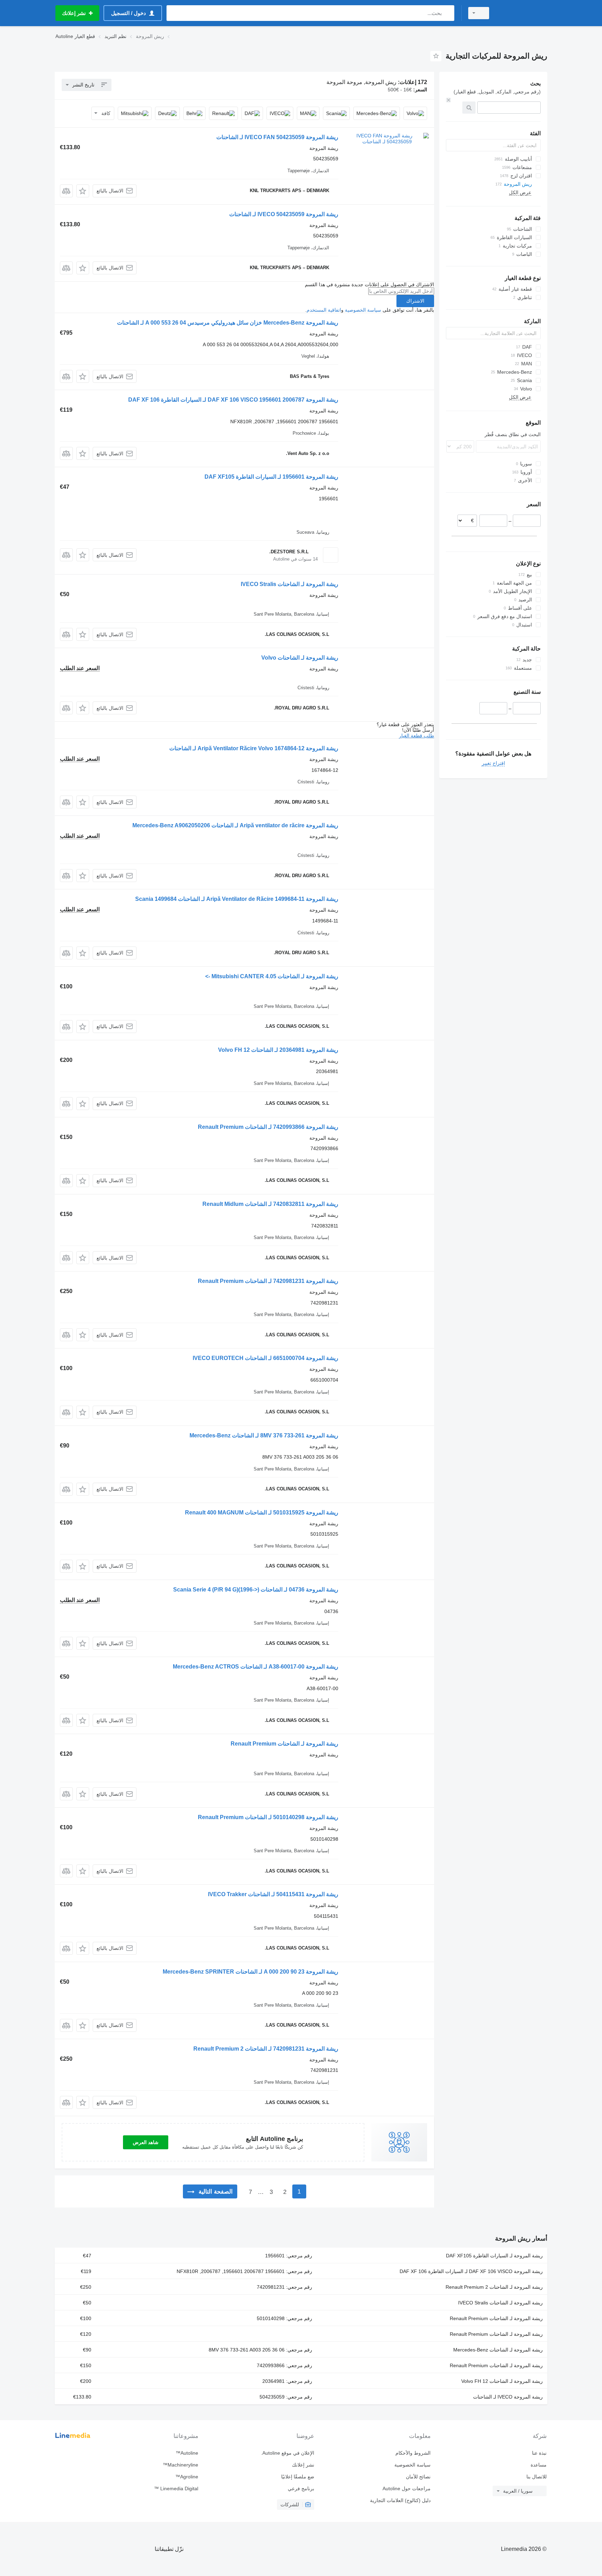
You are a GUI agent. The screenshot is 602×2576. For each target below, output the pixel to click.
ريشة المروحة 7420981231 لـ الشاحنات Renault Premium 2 (266, 2049)
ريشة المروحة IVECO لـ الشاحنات (508, 2397)
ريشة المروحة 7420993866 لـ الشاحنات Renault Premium (268, 1127)
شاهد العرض (146, 2142)
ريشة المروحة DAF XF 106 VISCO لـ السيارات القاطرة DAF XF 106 (471, 2271)
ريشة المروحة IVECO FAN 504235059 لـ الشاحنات (277, 137)
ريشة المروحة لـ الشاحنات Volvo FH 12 (502, 2381)
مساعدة (539, 2465)
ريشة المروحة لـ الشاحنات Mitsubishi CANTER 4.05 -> (272, 976)
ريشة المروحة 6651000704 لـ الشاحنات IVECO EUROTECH (265, 1358)
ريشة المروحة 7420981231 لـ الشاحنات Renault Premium (268, 1281)
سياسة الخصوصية (363, 310)
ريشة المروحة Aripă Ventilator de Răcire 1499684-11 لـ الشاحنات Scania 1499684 (237, 899)
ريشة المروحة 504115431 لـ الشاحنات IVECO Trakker (273, 1894)
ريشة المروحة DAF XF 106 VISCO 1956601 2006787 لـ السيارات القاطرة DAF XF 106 (233, 400)
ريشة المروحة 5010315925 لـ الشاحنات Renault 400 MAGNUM (262, 1513)
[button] (83, 191)
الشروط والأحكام (413, 2453)
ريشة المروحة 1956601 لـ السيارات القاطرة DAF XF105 (271, 477)
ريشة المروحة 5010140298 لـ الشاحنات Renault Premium (268, 1817)
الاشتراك (415, 301)
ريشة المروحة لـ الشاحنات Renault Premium (284, 1744)
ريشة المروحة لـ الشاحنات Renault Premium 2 (494, 2287)
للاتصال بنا (537, 2477)
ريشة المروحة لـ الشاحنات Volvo (300, 658)
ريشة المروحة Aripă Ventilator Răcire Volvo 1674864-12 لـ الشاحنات (254, 748)
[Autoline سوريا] (522, 13)
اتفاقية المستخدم (324, 310)
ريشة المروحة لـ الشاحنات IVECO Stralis (290, 584)
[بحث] (447, 13)
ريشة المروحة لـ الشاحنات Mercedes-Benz (498, 2350)
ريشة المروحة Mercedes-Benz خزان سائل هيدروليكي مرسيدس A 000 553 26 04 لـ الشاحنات (228, 323)
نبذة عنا (539, 2453)
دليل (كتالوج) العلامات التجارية (400, 2500)
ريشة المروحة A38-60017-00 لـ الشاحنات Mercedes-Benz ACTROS (256, 1667)
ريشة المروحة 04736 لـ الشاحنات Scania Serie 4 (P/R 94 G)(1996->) (256, 1590)
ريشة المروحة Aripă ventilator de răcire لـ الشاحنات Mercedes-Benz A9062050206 (235, 825)
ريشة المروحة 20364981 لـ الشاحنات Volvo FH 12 (278, 1050)
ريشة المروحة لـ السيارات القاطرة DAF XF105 (494, 2256)
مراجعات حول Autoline (406, 2488)
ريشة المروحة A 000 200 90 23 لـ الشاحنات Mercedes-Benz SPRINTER (250, 1972)
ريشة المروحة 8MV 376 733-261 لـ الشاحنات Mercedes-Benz (264, 1435)
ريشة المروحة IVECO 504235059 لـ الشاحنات (284, 214)
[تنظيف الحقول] (448, 100)
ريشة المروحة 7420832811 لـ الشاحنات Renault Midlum (270, 1204)
